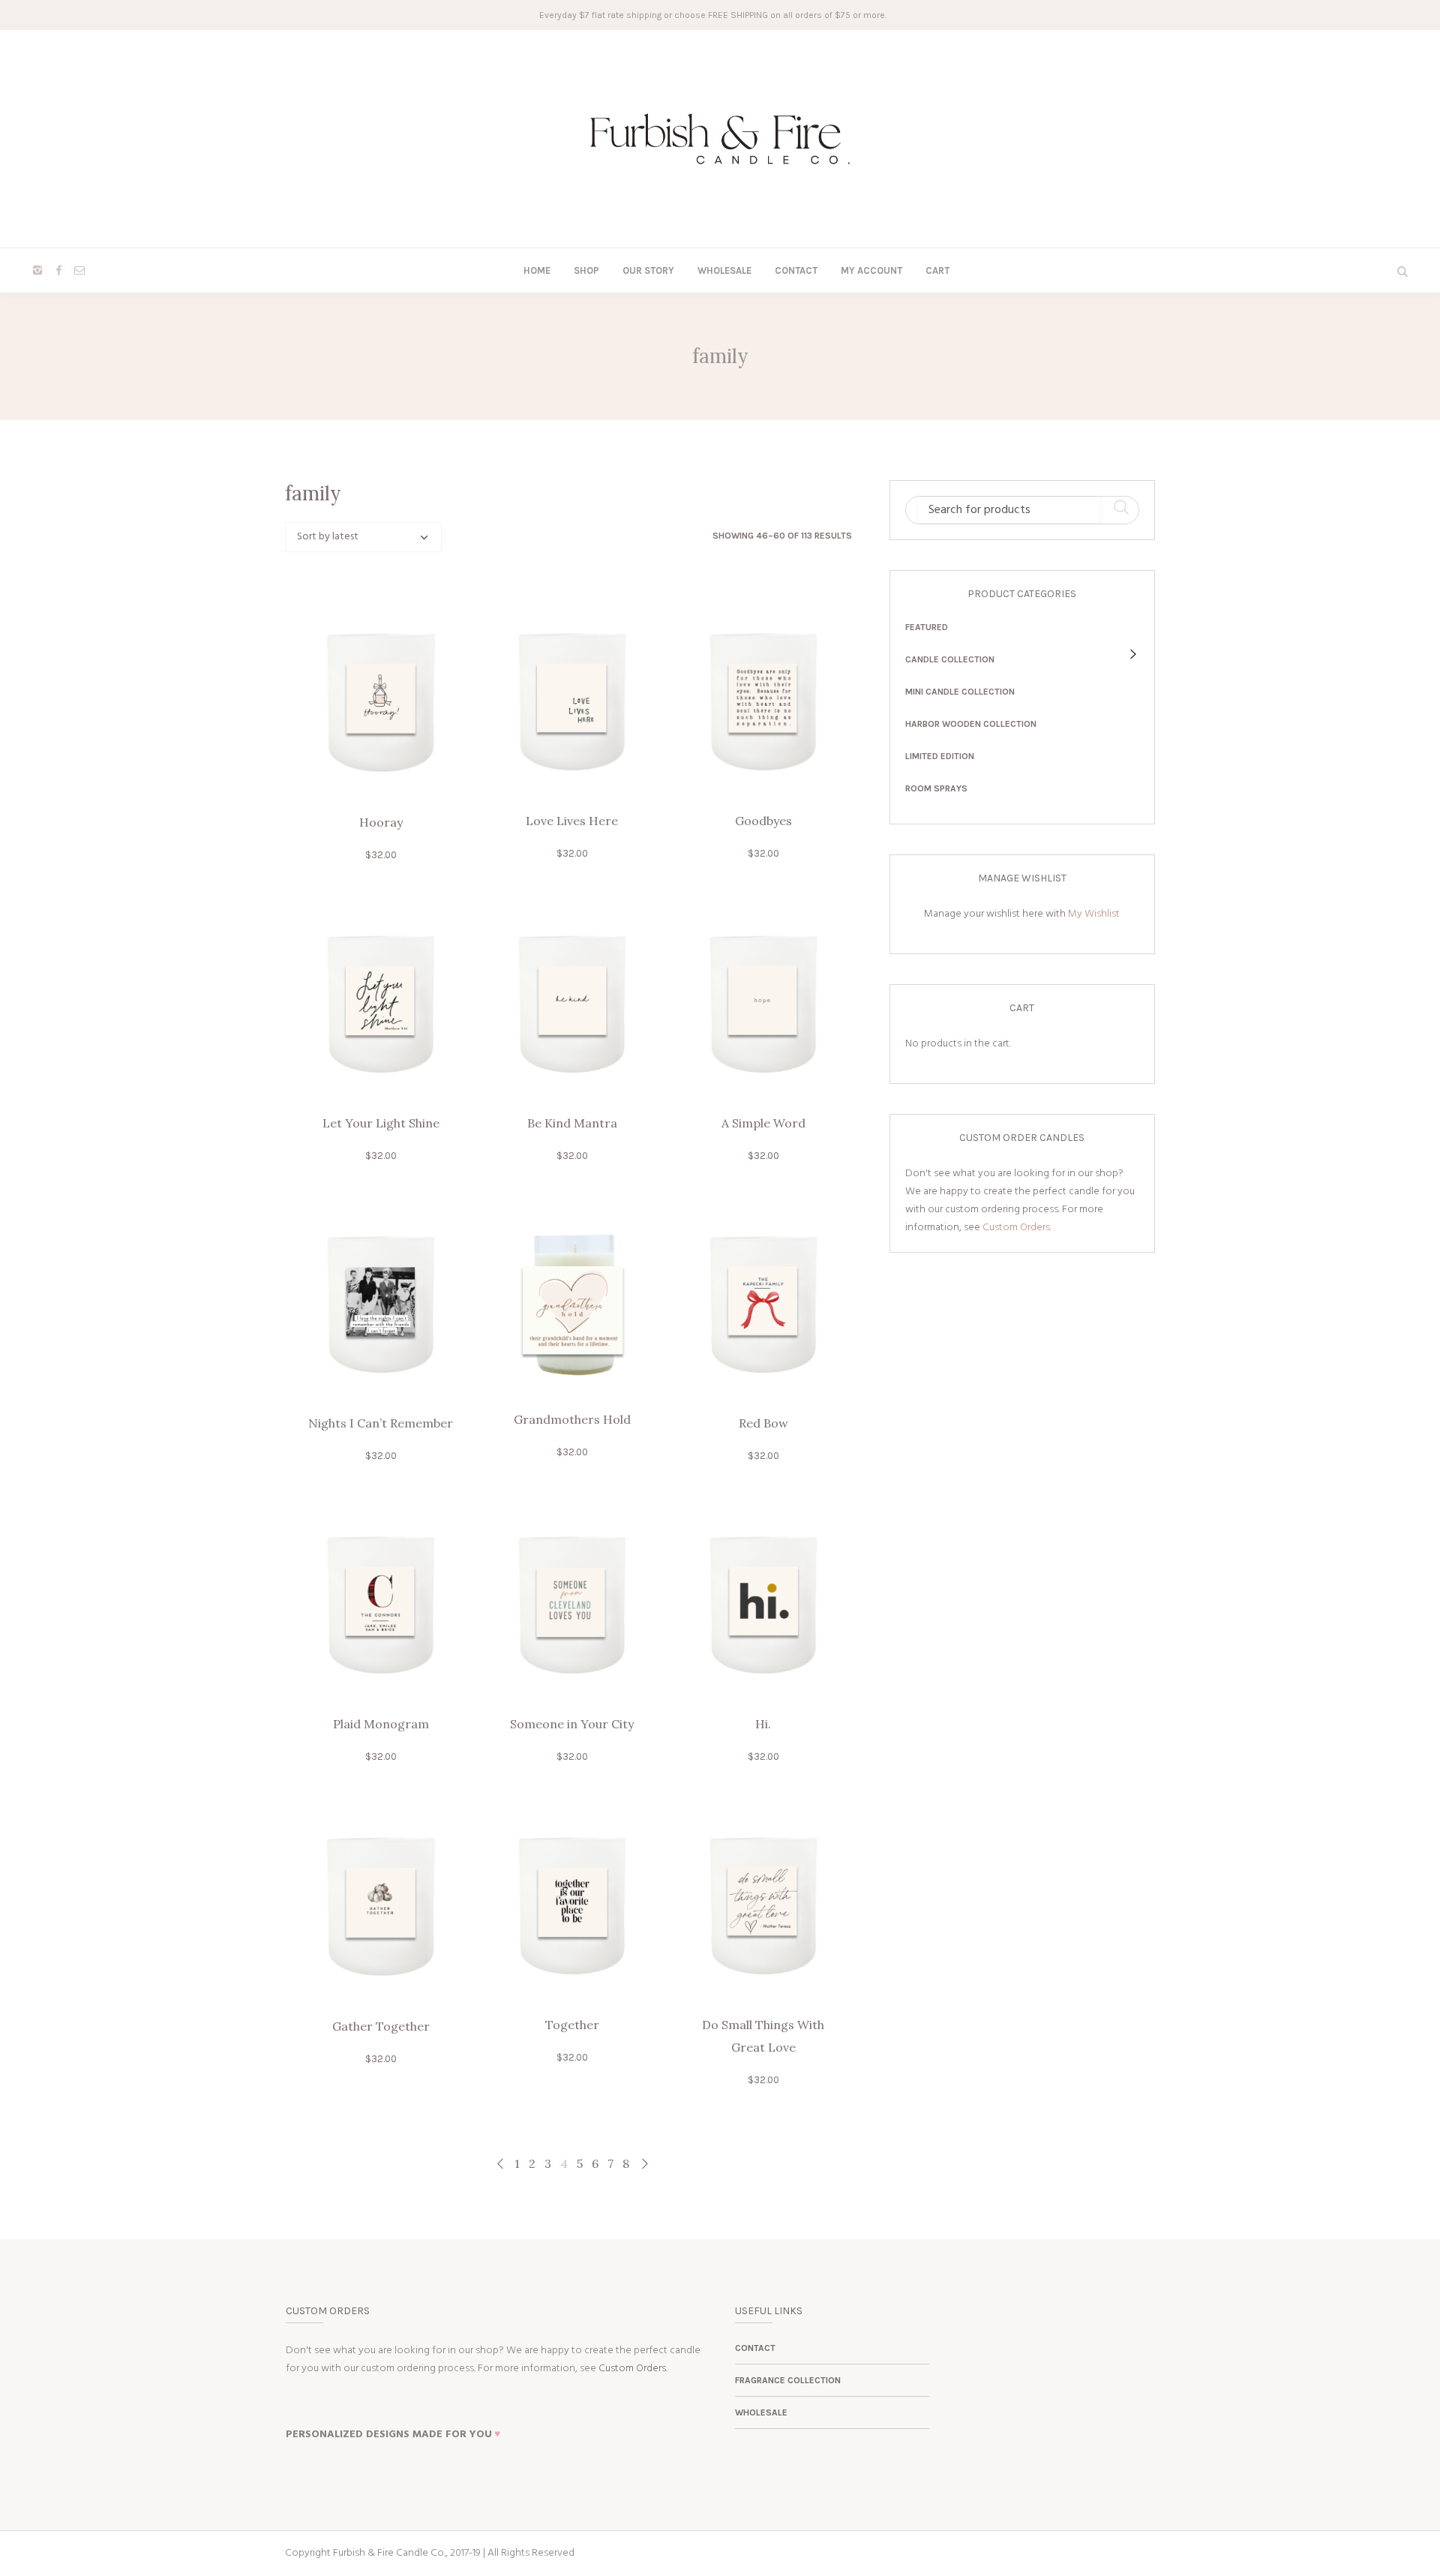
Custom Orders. (1017, 1228)
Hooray (381, 822)
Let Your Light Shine (381, 1123)
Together (572, 2025)
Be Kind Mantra (572, 1123)
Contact (755, 2348)
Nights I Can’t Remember (381, 1423)
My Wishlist (1094, 914)
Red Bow (763, 1423)
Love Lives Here (572, 821)
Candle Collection (950, 659)
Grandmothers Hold (572, 1419)
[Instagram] (37, 270)
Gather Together (381, 2026)
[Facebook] (58, 270)
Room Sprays (936, 788)
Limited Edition (940, 756)
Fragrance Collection (788, 2380)
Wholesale (761, 2412)
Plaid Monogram (381, 1724)
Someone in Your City (572, 1724)
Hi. (763, 1724)
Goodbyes (763, 821)
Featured (927, 627)
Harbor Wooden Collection (971, 724)
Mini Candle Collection (960, 692)
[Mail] (79, 270)
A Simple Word (763, 1123)
